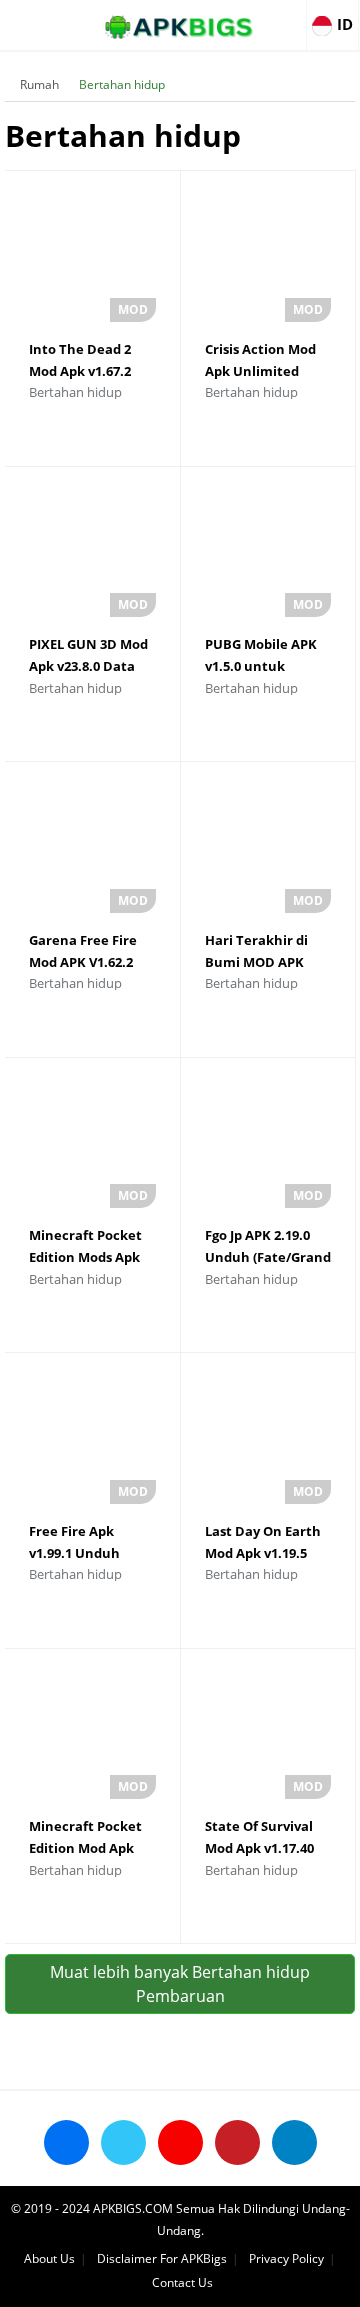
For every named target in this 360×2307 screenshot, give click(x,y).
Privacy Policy (286, 2258)
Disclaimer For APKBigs (162, 2258)
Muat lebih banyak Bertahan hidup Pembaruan (180, 1984)
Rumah (39, 84)
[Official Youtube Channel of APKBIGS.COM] (180, 2142)
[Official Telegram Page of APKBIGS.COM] (294, 2142)
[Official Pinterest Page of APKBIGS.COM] (237, 2142)
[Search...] (284, 16)
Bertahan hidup (122, 84)
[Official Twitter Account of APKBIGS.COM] (123, 2142)
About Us (49, 2258)
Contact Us (182, 2282)
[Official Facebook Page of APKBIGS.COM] (66, 2142)
